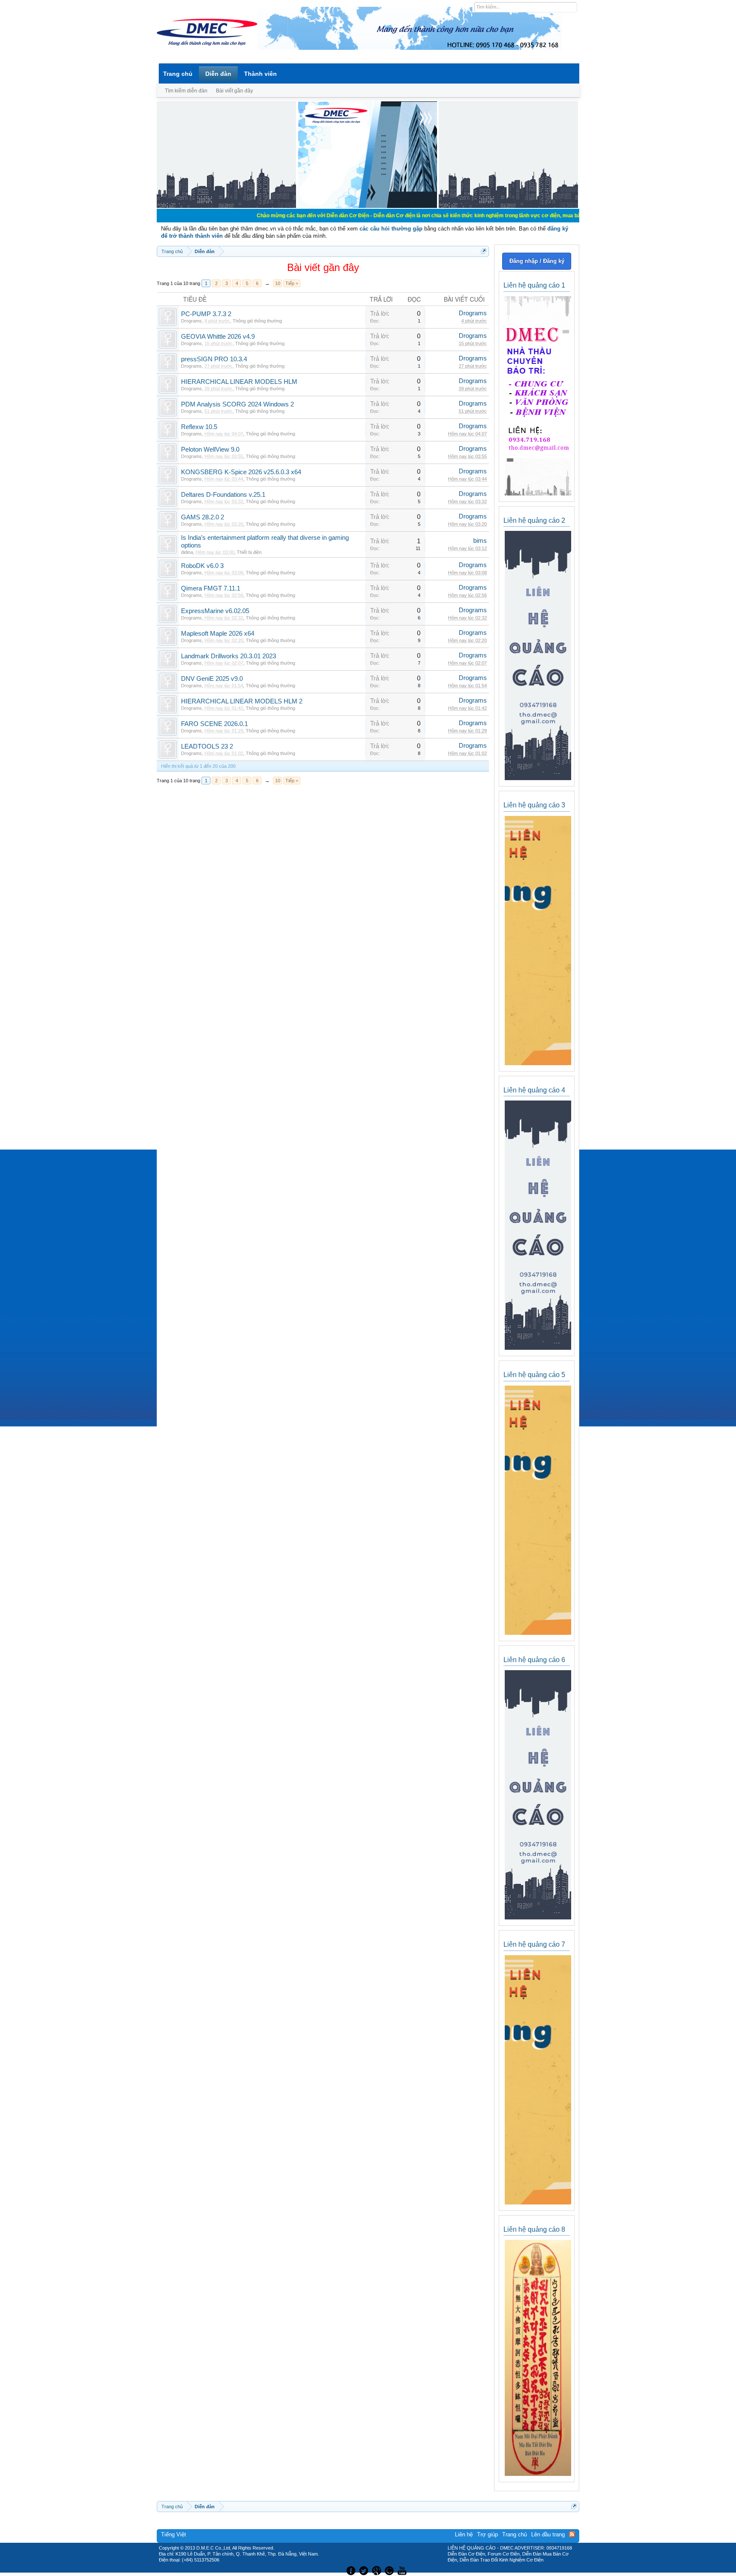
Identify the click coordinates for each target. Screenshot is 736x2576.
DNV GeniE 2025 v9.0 (212, 679)
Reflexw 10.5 (199, 427)
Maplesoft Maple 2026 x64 (218, 634)
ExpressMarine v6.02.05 (215, 611)
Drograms (191, 321)
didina (187, 552)
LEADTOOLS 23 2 (207, 746)
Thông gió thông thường (257, 321)
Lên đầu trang (548, 2534)
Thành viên (260, 74)
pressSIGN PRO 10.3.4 (214, 359)
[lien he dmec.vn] (226, 206)
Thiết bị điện (249, 552)
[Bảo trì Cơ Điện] (391, 2570)
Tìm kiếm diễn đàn (186, 91)
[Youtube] (403, 2570)
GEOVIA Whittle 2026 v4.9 (218, 337)
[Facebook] (350, 2570)
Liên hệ (464, 2534)
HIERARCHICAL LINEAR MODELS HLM (239, 382)
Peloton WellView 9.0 (210, 450)
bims (480, 541)
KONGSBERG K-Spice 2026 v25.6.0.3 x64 (241, 472)
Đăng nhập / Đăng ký (537, 261)
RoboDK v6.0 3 (202, 566)
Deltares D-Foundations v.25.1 (223, 495)
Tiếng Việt (174, 2534)
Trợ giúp (487, 2534)
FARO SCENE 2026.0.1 (214, 724)
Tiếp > (292, 283)
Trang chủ (178, 74)
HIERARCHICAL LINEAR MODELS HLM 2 (242, 701)
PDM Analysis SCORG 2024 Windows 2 (237, 404)
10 (278, 283)
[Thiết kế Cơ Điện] (377, 2570)
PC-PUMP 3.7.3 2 (206, 314)
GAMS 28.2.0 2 (203, 517)
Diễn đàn (218, 74)
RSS (572, 2534)
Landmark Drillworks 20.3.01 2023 (229, 656)
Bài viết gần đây (234, 91)
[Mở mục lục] (484, 251)
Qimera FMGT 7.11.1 (211, 588)
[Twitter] (365, 2570)
